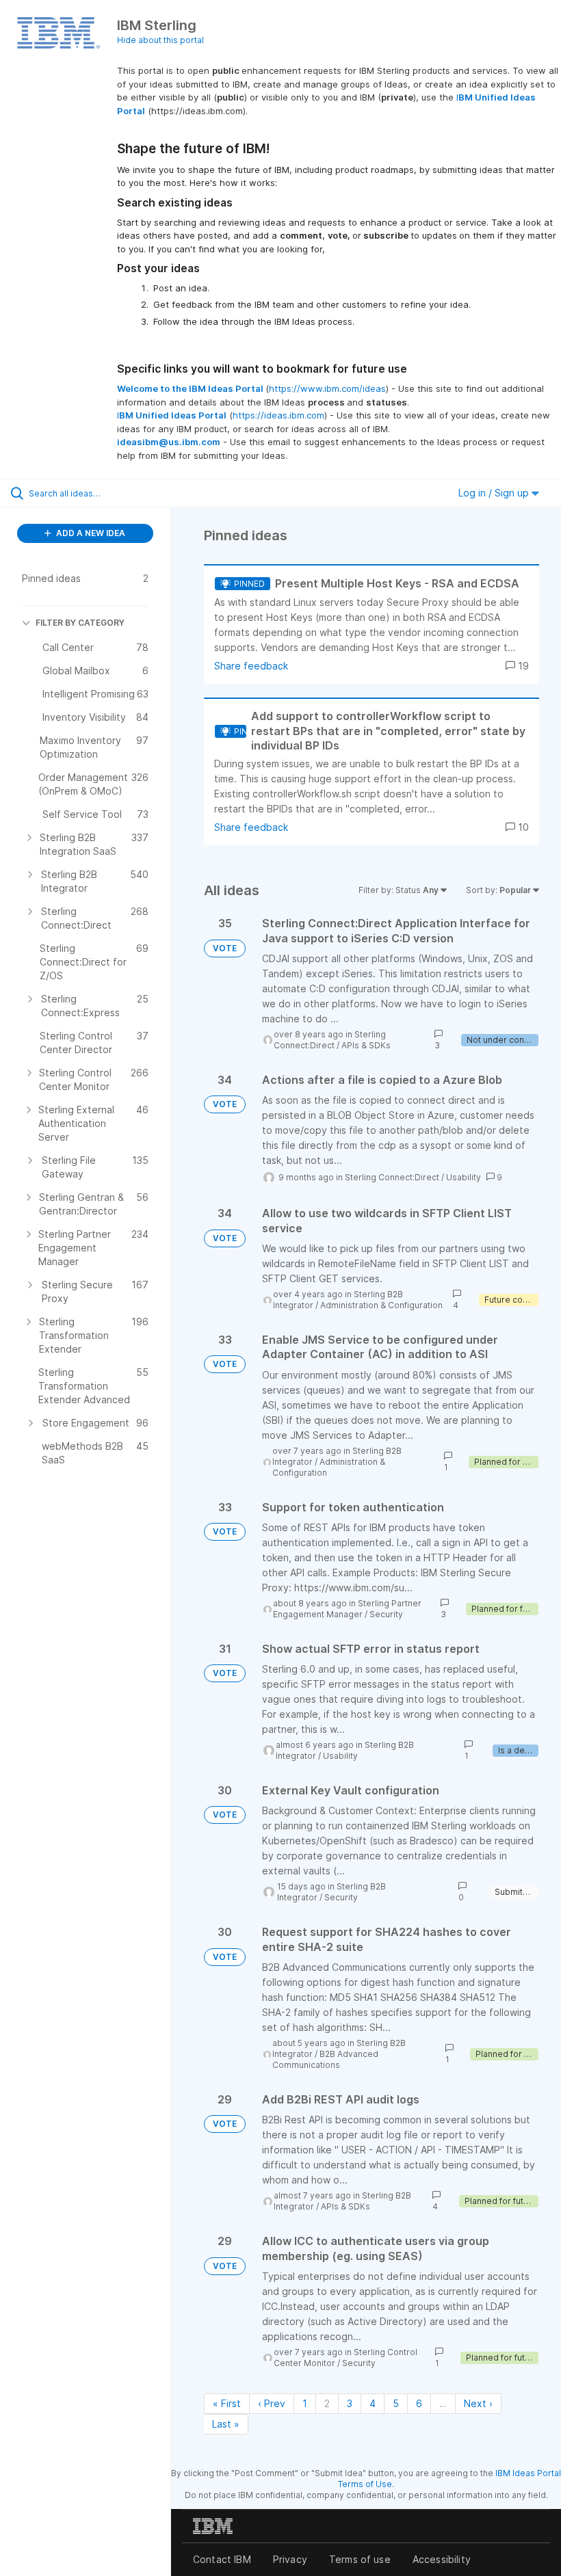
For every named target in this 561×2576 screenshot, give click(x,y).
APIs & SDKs (366, 1045)
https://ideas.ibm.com (278, 415)
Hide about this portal (160, 40)
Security (386, 1614)
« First (227, 2403)
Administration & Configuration (381, 1305)
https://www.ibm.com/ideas (327, 388)
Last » (226, 2424)
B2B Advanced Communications (325, 2059)
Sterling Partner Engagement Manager (347, 1609)
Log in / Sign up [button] (495, 493)
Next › (478, 2403)
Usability (464, 1177)
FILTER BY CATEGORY (80, 623)
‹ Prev (272, 2403)
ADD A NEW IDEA (90, 533)
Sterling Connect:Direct (330, 1040)
